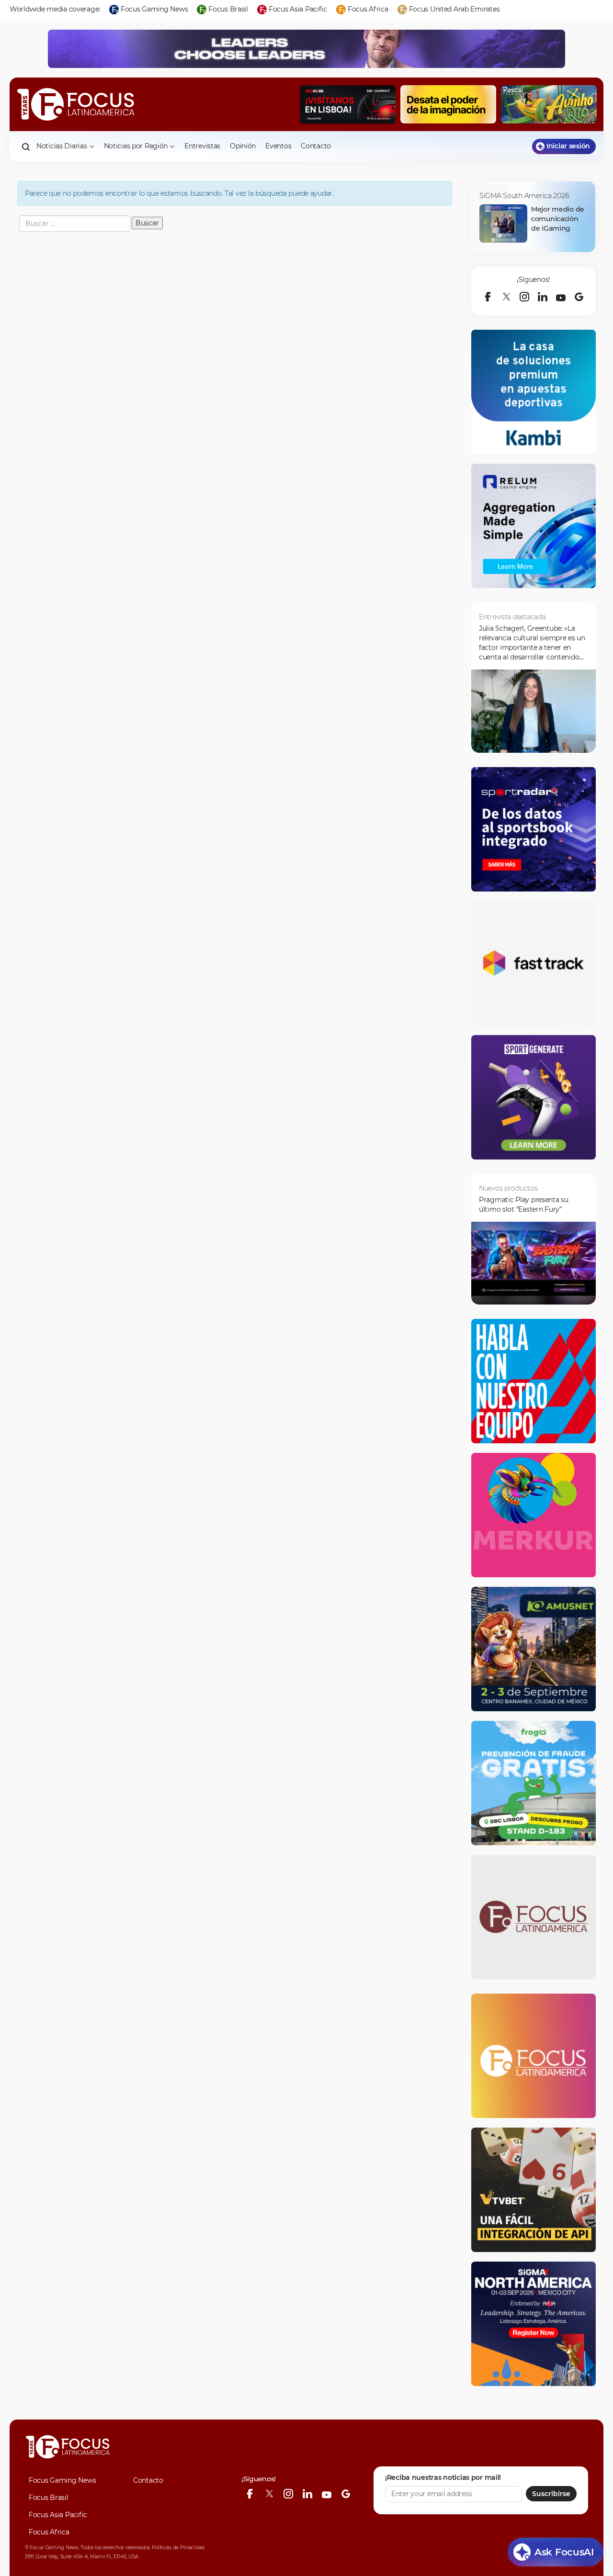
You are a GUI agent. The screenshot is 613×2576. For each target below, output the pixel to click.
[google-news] (579, 297)
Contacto (316, 146)
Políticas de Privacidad (178, 2548)
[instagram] (524, 297)
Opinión (243, 146)
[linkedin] (543, 297)
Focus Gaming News (62, 2480)
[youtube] (561, 297)
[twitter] (506, 297)
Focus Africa (49, 2532)
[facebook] (488, 297)
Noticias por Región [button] (136, 146)
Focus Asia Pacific (58, 2515)
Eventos (278, 146)
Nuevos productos (508, 1188)
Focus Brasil (49, 2498)
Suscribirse (551, 2494)
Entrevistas (202, 146)
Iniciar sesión (568, 146)
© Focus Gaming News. (52, 2548)
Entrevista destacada (512, 617)
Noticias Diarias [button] (62, 146)
